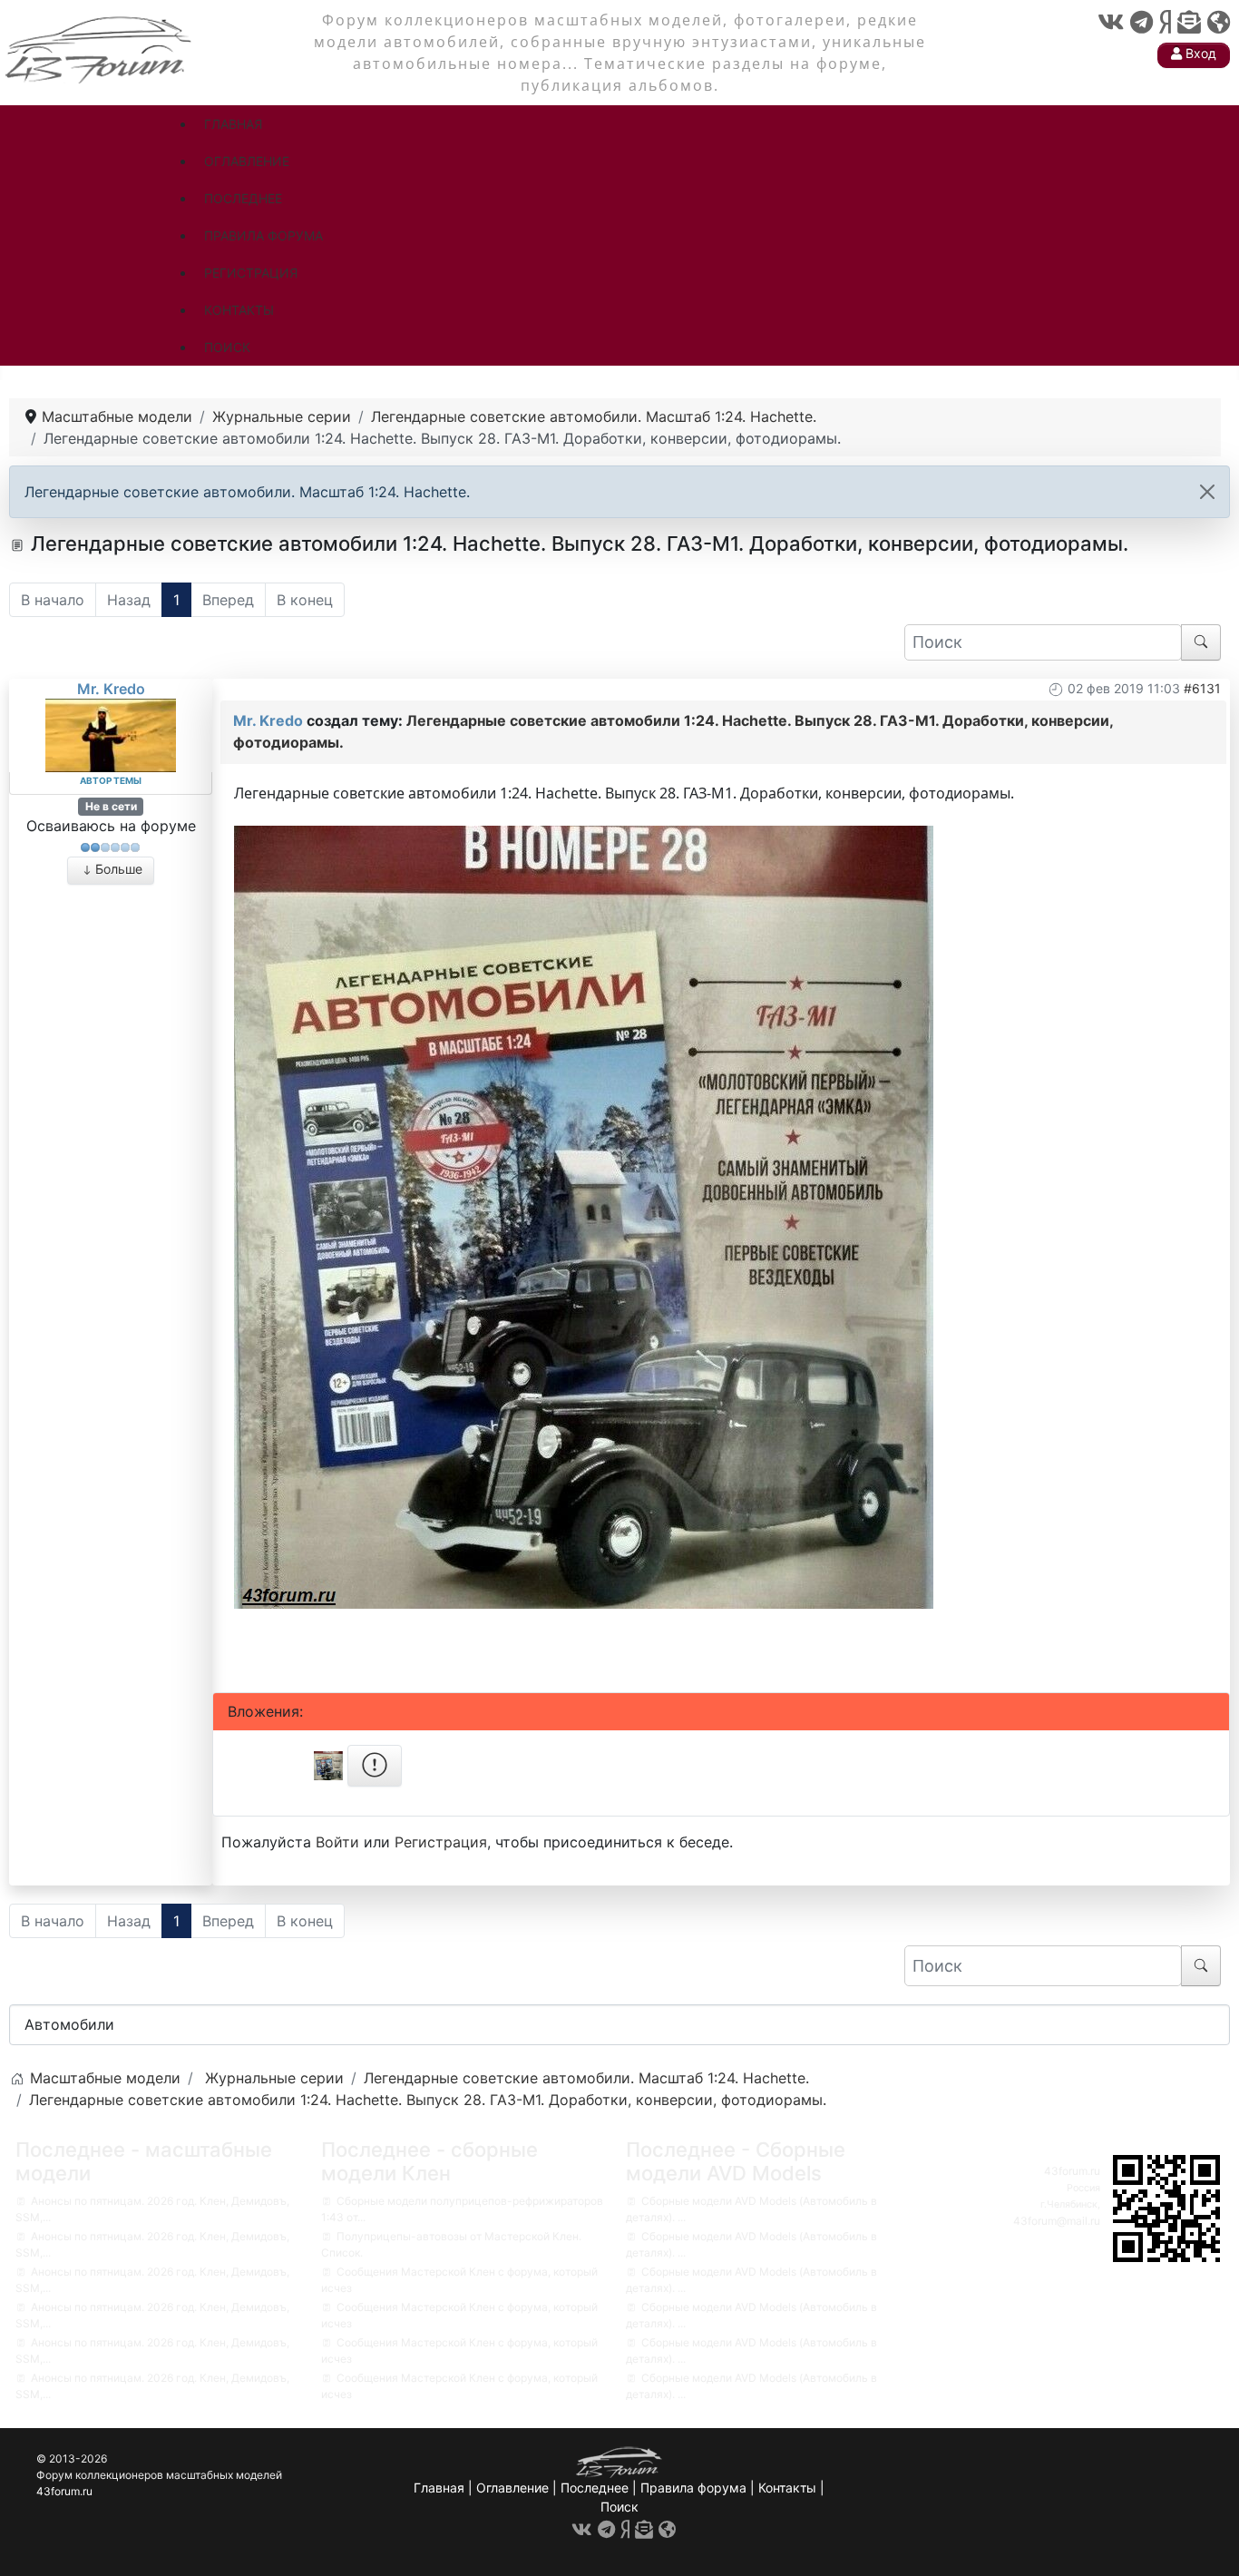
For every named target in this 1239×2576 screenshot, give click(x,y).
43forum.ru (1072, 2171)
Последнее (595, 2488)
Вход (1199, 53)
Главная (439, 2488)
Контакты (787, 2488)
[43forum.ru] (100, 48)
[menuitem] (233, 124)
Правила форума (693, 2488)
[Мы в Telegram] (1141, 22)
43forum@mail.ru (1057, 2221)
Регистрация (441, 1842)
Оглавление (512, 2488)
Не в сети (111, 806)
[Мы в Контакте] (1111, 22)
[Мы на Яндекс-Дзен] (1165, 22)
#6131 (1202, 688)
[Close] (1207, 492)
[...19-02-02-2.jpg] (584, 1215)
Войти (337, 1842)
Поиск (619, 2507)
